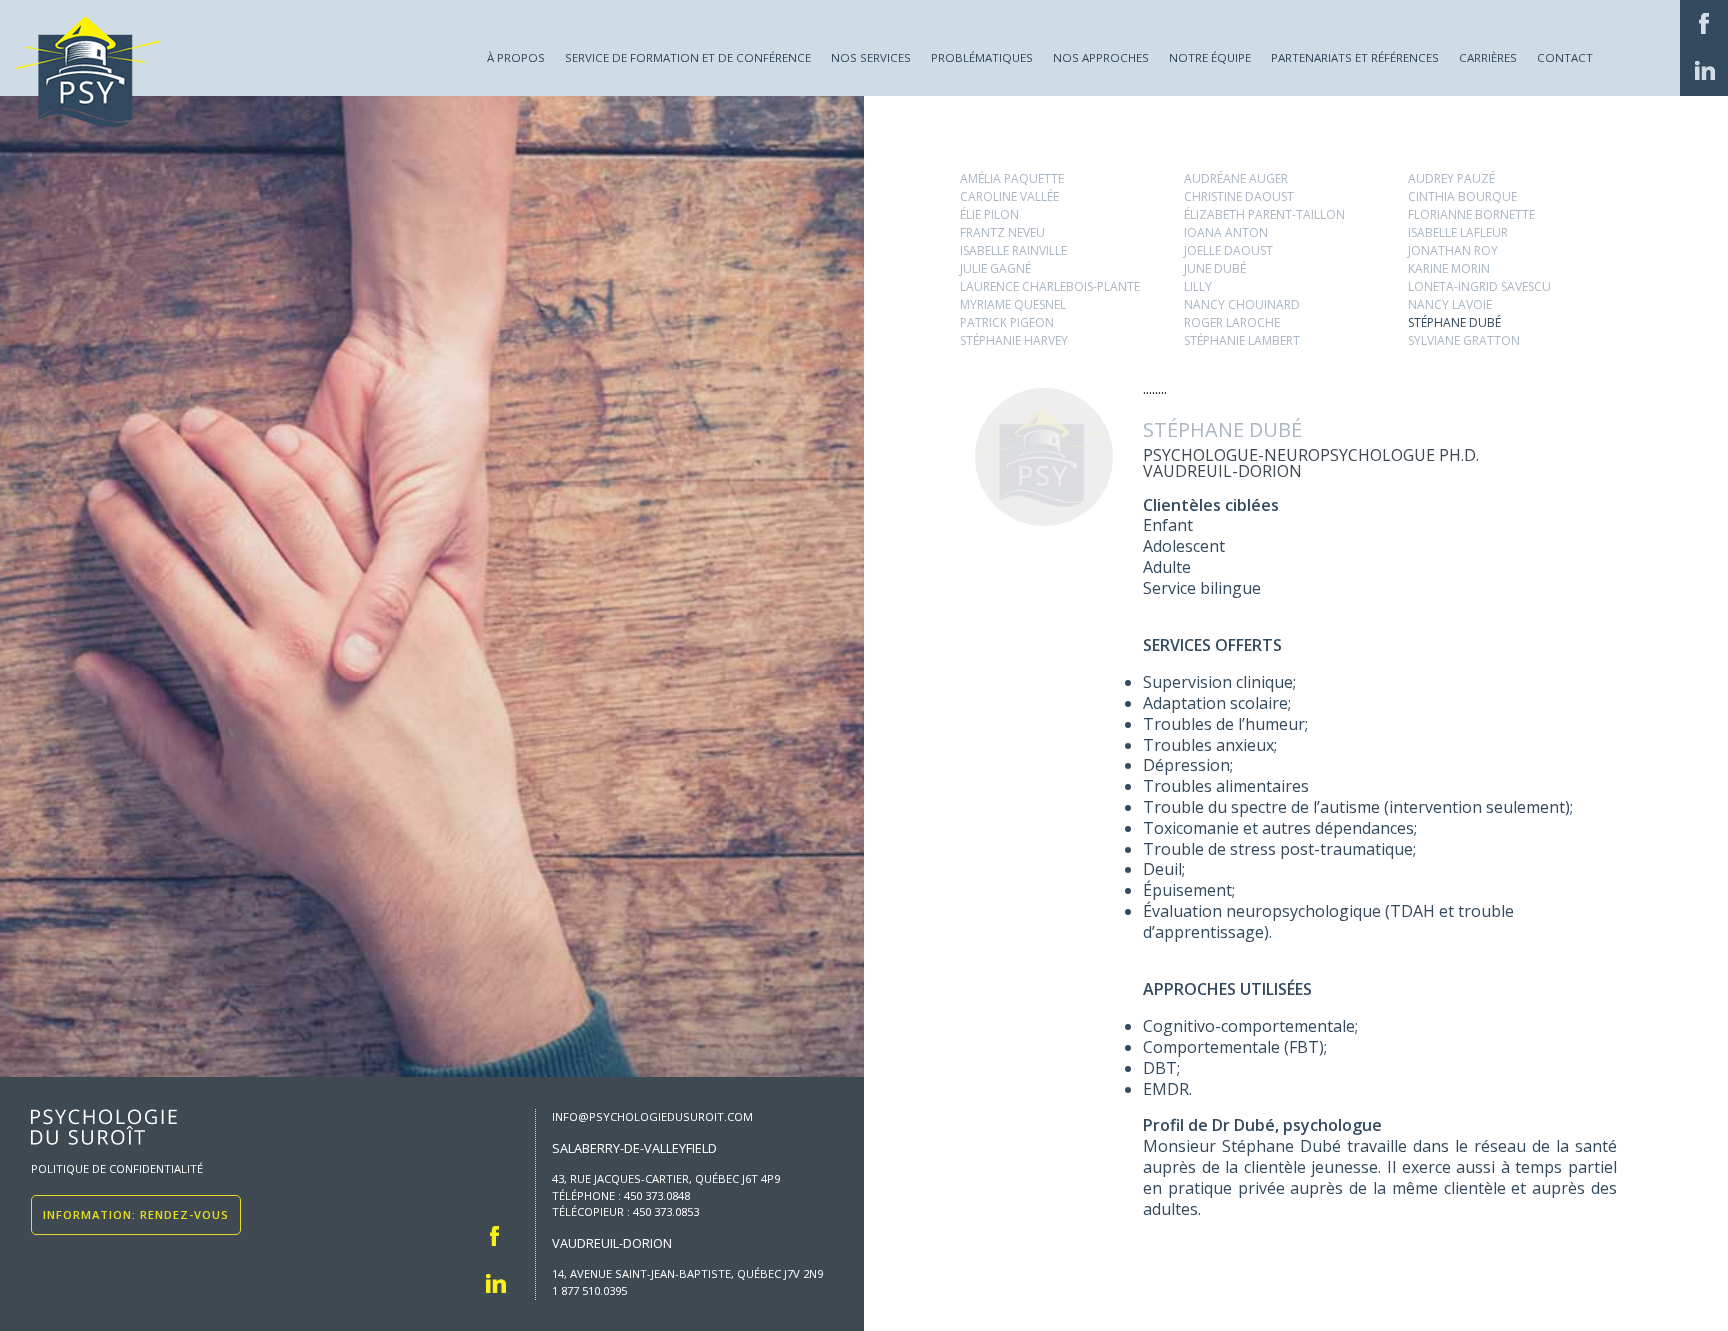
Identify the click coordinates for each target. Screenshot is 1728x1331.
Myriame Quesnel (1013, 304)
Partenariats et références (1355, 57)
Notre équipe (1210, 57)
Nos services (871, 57)
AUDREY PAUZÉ (1451, 178)
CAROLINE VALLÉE (1009, 196)
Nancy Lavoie (1450, 304)
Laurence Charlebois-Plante (1050, 286)
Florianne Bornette (1471, 214)
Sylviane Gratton (1464, 340)
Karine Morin (1449, 268)
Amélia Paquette (1012, 178)
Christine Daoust (1239, 196)
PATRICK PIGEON (1007, 322)
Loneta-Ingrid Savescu (1479, 286)
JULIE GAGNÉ (995, 268)
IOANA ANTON (1226, 232)
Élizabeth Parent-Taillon (1264, 214)
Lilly (1198, 286)
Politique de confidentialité (117, 1168)
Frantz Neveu (1002, 232)
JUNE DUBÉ (1215, 268)
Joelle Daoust (1228, 250)
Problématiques (982, 57)
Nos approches (1101, 57)
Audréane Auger (1236, 178)
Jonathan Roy (1453, 250)
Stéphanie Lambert (1242, 340)
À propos (516, 57)
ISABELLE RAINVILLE (1013, 250)
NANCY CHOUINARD (1242, 304)
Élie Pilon (989, 214)
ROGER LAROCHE (1232, 322)
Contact (1565, 57)
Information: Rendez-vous (136, 1214)
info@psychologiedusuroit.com (652, 1116)
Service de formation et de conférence (688, 57)
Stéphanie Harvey (1014, 340)
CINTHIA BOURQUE (1462, 196)
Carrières (1488, 57)
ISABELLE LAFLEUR (1458, 232)
